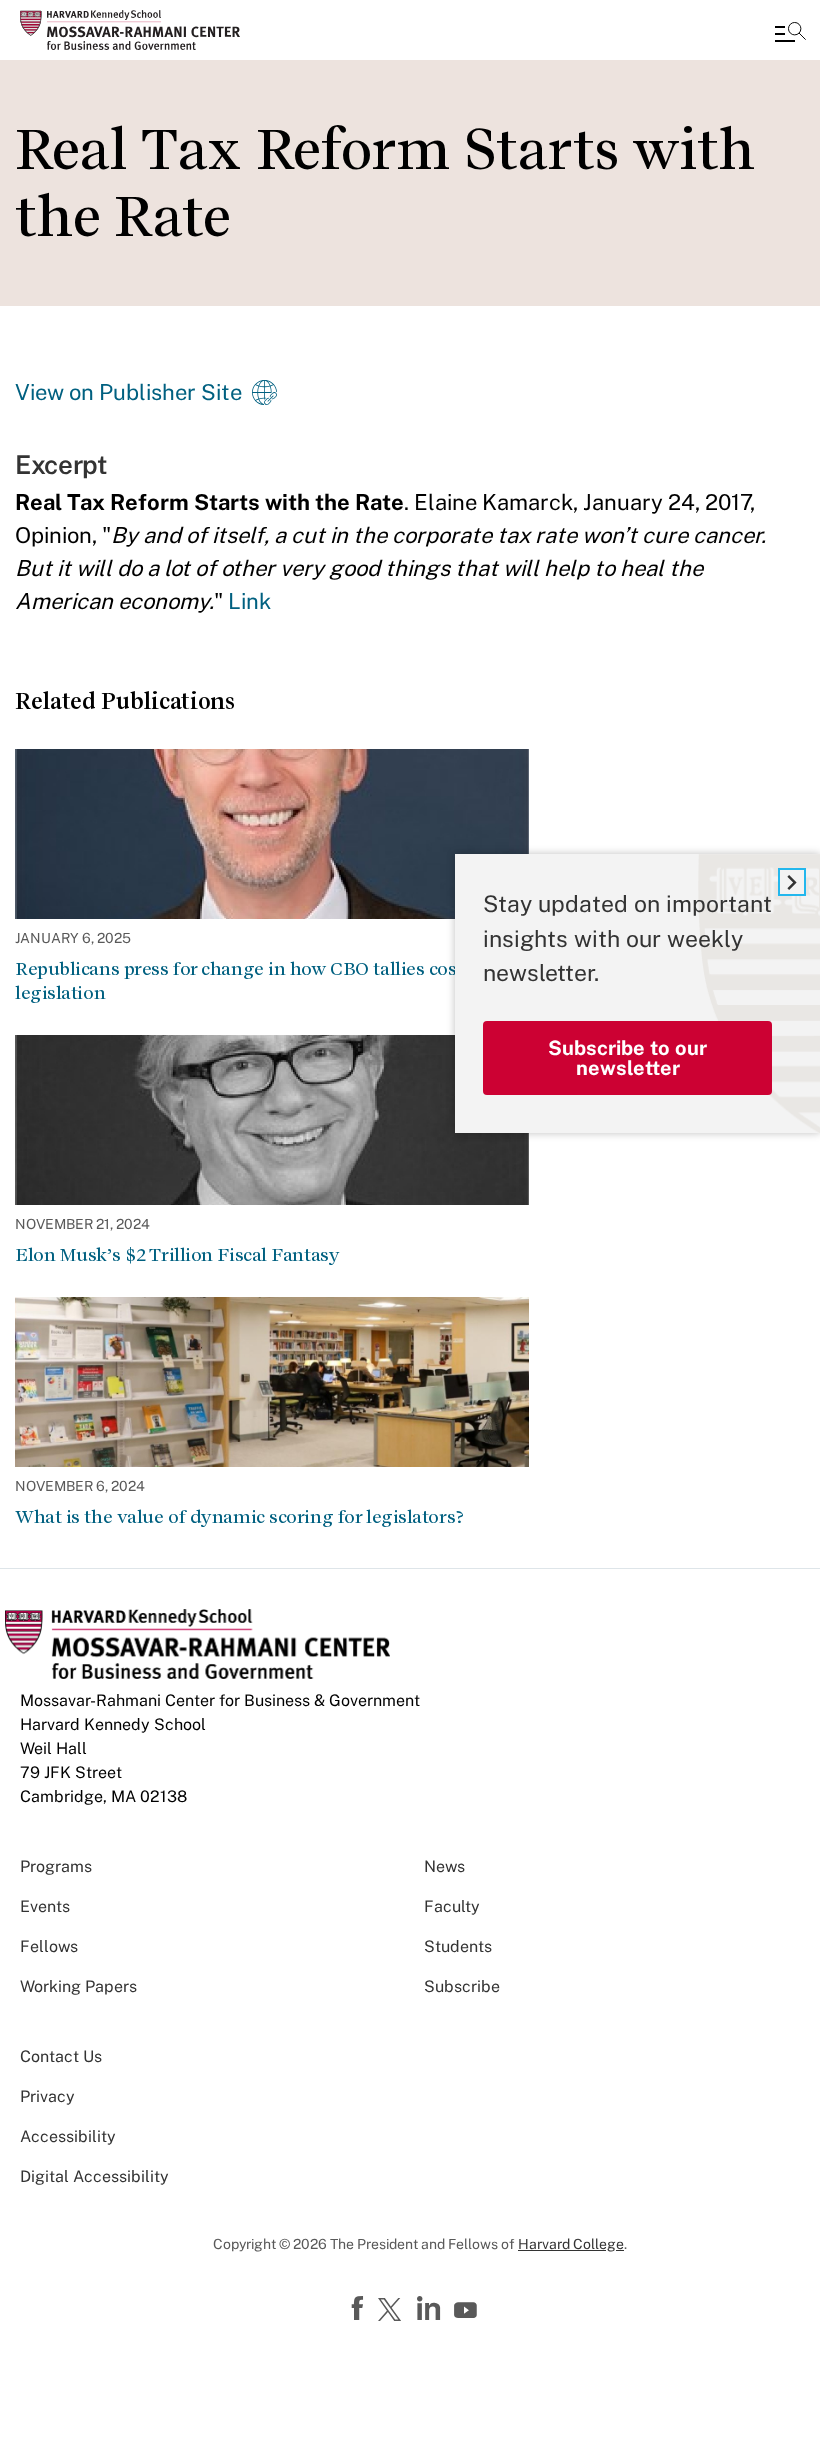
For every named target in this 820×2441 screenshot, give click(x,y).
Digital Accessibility (94, 2176)
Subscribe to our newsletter (627, 1058)
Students (458, 1946)
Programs (56, 1866)
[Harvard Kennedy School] (135, 30)
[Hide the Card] (792, 882)
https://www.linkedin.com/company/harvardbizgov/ (431, 2309)
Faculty (452, 1906)
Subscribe (462, 1986)
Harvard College (571, 2244)
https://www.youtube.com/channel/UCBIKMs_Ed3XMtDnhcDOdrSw (468, 2311)
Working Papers (78, 1986)
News (444, 1866)
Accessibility (68, 2136)
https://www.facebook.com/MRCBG (360, 2309)
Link (249, 601)
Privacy (47, 2096)
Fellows (49, 1946)
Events (45, 1906)
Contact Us (61, 2056)
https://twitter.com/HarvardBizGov (393, 2311)
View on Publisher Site (128, 392)
